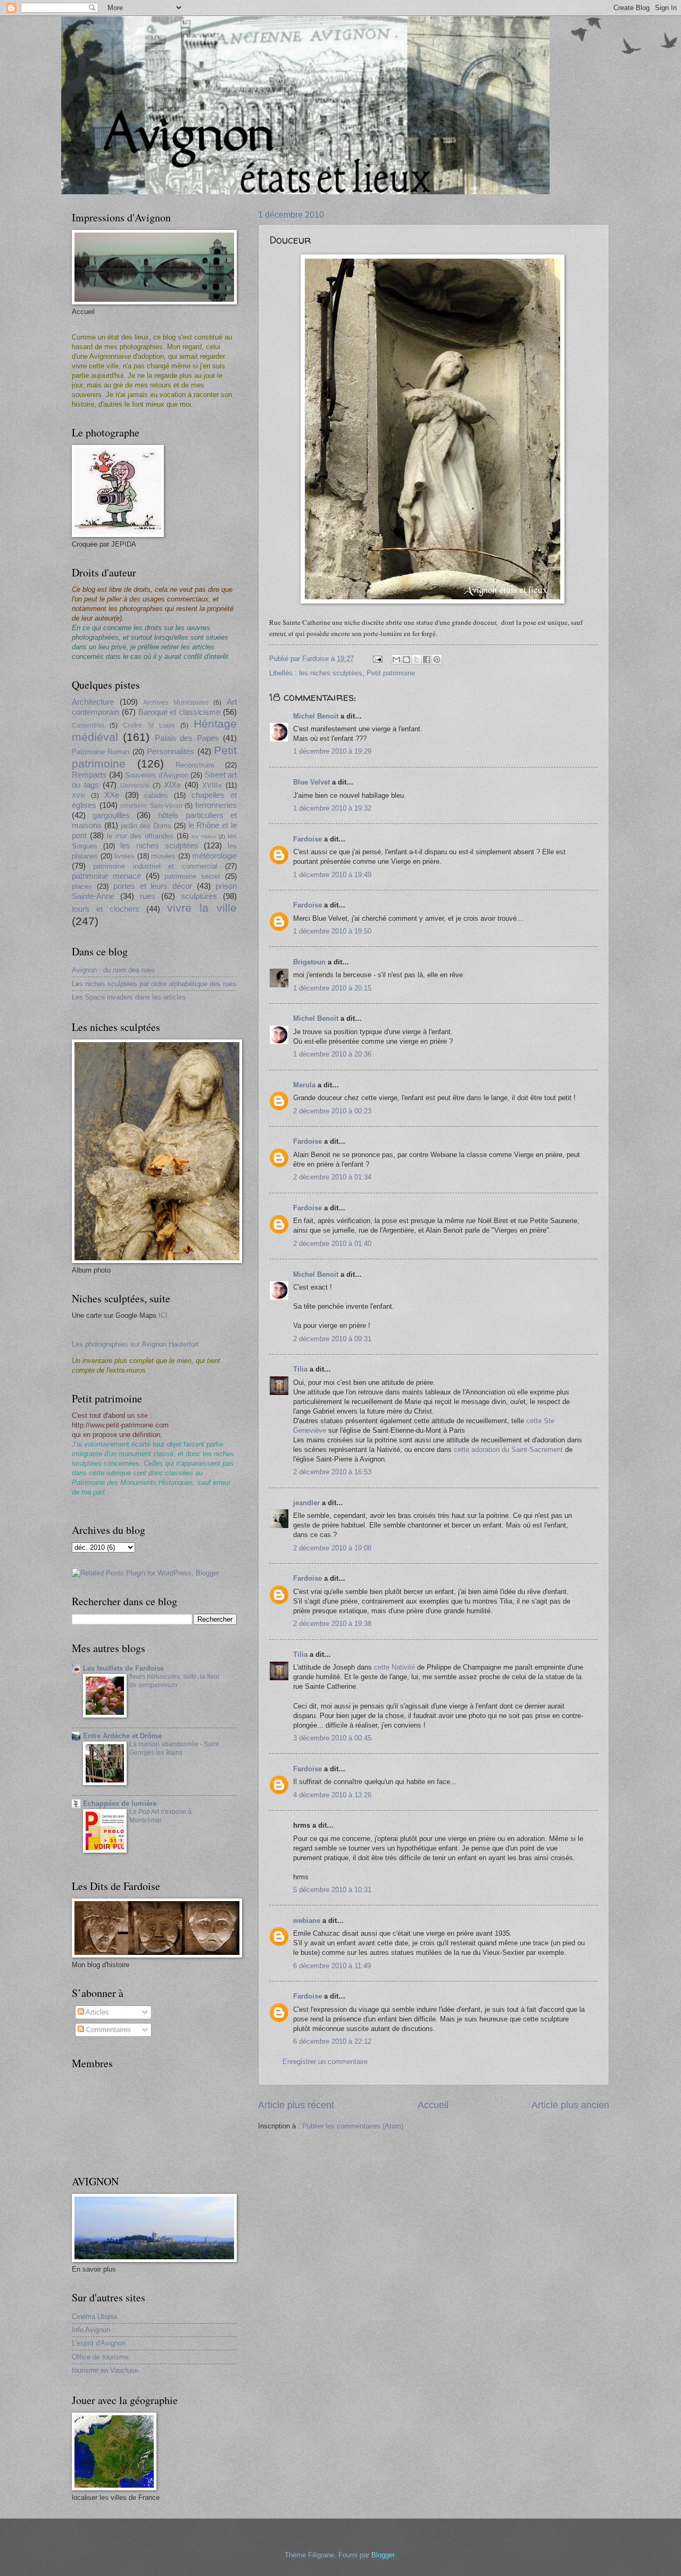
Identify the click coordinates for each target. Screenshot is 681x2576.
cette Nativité (395, 1667)
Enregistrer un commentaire (325, 2062)
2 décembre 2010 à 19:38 (332, 1624)
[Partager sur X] (417, 659)
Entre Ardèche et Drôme (122, 1736)
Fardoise (308, 839)
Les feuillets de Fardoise (123, 1668)
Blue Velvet (312, 782)
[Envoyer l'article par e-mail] (377, 659)
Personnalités (171, 751)
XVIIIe (212, 785)
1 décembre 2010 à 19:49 (332, 875)
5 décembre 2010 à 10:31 (332, 1890)
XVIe (79, 796)
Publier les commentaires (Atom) (353, 2126)
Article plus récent (296, 2105)
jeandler (306, 1503)
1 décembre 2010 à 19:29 (332, 751)
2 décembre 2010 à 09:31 (332, 1339)
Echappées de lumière (120, 1803)
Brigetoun (309, 962)
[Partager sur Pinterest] (437, 659)
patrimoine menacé (106, 876)
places (82, 886)
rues (148, 896)
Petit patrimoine (391, 673)
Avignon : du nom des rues (113, 970)
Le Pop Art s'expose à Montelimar (160, 1816)
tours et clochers (106, 909)
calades (156, 795)
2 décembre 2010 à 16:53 (332, 1472)
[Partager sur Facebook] (427, 659)
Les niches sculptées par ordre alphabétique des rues (154, 984)
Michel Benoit (316, 716)
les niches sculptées (331, 673)
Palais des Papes (187, 738)
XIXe (172, 785)
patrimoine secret (192, 876)
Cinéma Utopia (94, 2317)
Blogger (383, 2555)
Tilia (300, 1369)
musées (163, 856)
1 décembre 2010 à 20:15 (332, 988)
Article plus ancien (570, 2105)
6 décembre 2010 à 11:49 (332, 1966)
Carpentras (88, 725)
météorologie (214, 856)
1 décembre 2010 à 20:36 (332, 1054)
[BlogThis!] (406, 659)
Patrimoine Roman (101, 752)
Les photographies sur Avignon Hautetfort (135, 1344)
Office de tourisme (100, 2357)
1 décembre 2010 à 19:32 (332, 808)
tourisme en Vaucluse (105, 2370)
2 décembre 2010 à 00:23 (332, 1111)
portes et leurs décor (153, 886)
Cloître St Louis (149, 725)
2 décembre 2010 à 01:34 (332, 1177)
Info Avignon (91, 2330)
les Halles (204, 836)
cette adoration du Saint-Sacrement (509, 1450)
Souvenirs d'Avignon (157, 775)
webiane (307, 1921)
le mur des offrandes (140, 836)
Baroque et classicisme (180, 712)
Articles (97, 2012)
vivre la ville (202, 908)
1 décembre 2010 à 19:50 (332, 931)
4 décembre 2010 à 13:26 (332, 1795)
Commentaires (107, 2030)
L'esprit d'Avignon (99, 2343)
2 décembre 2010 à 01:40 (332, 1244)
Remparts (89, 775)
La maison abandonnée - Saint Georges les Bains (174, 1748)
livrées (124, 856)
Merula (304, 1085)
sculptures (199, 896)
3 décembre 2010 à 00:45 (332, 1738)
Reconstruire (195, 765)
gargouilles (111, 815)
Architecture (93, 702)
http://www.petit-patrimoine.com (120, 1425)
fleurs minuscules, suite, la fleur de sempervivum (175, 1681)
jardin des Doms (146, 826)
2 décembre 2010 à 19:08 (332, 1548)
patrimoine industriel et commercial (155, 866)
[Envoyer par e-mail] (396, 659)
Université (135, 786)
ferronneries (216, 805)
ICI (163, 1315)
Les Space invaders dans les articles (129, 997)
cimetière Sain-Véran (151, 806)
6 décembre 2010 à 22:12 (332, 2041)
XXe (112, 795)
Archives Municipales (176, 703)
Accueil (433, 2105)
